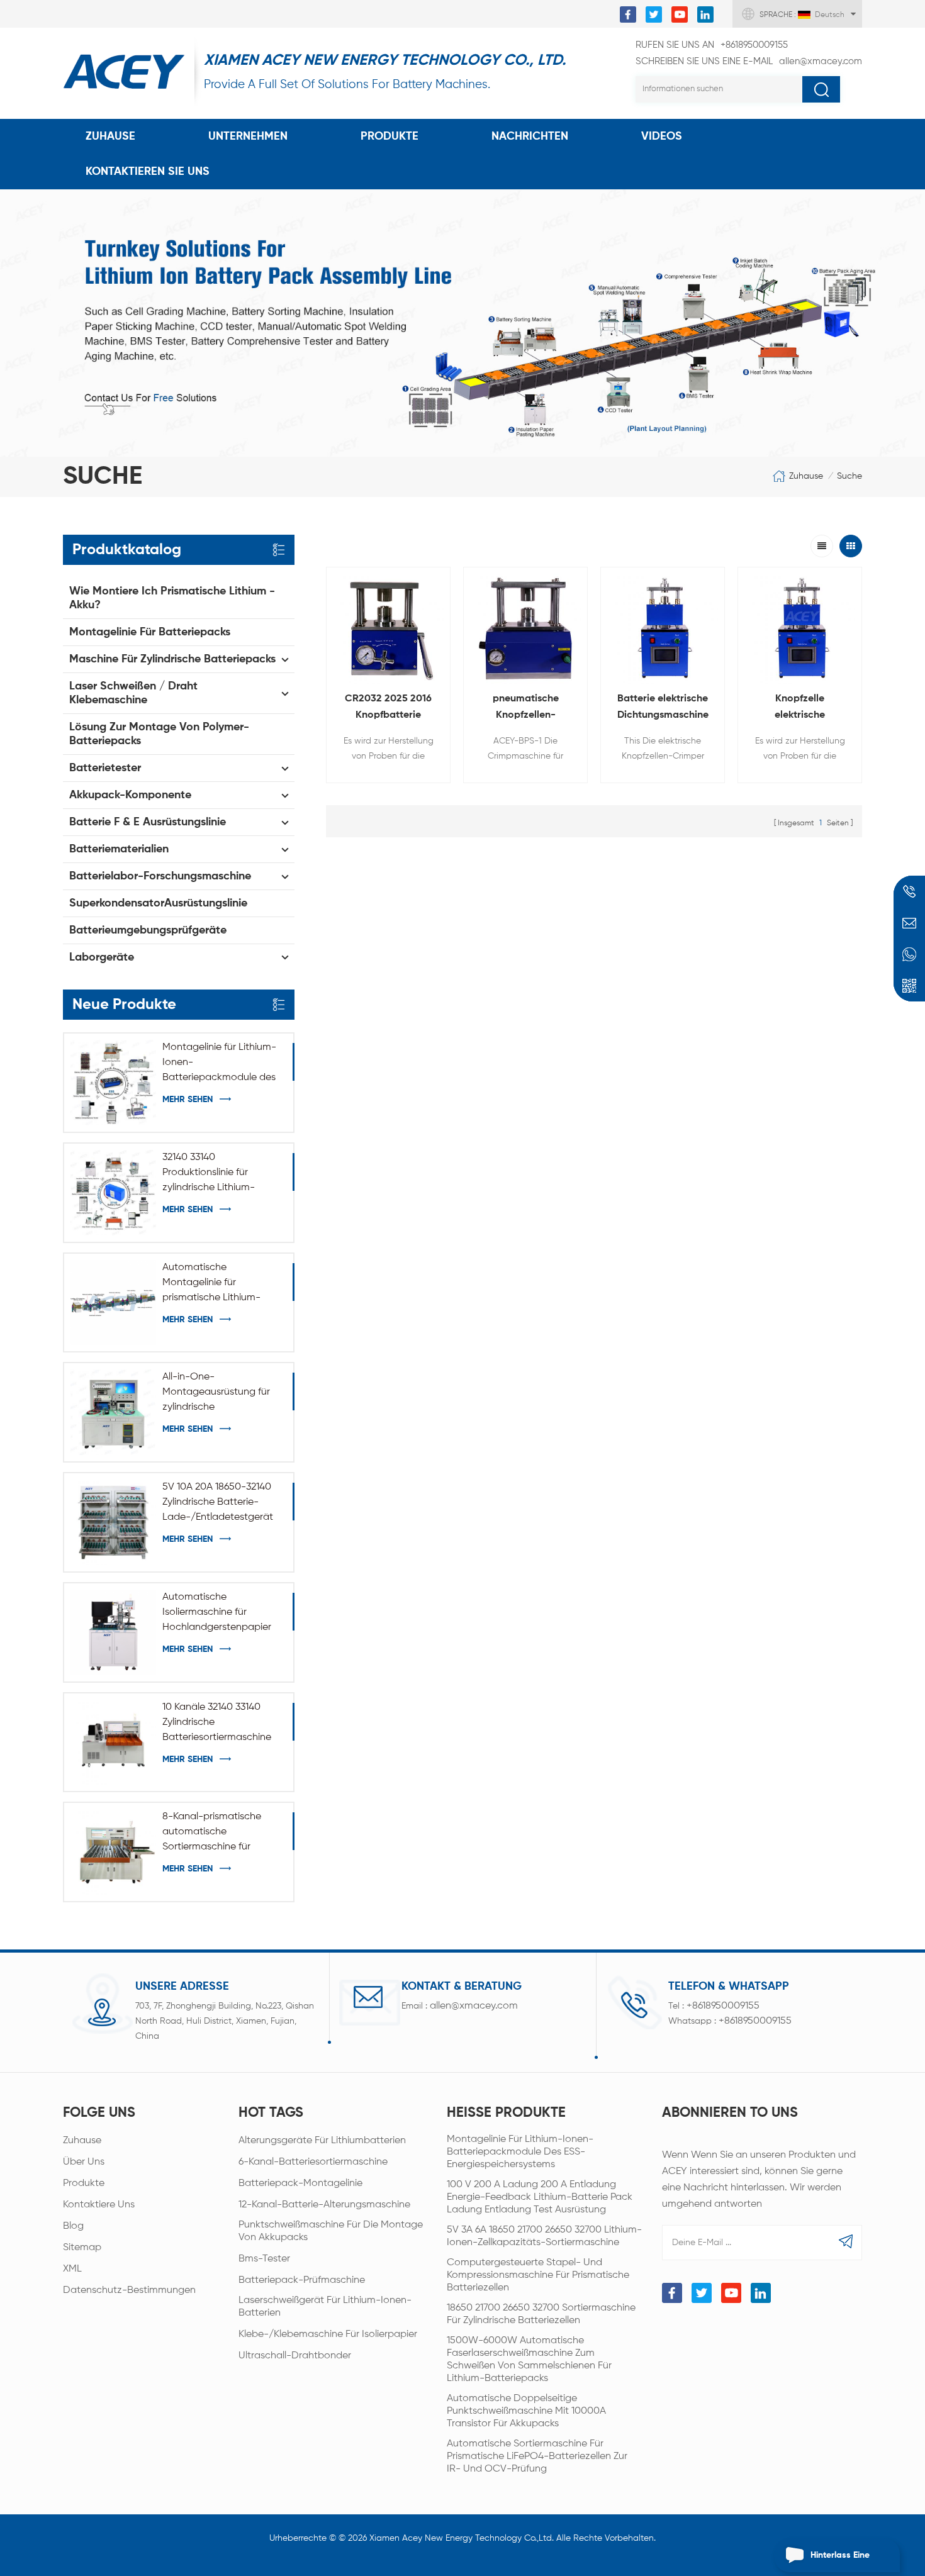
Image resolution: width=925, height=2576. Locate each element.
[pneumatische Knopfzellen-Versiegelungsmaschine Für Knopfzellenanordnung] (525, 629)
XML (72, 2269)
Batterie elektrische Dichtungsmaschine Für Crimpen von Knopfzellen (663, 709)
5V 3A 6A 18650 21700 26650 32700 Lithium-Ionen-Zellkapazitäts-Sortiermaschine (544, 2236)
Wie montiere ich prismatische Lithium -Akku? (172, 598)
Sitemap (82, 2248)
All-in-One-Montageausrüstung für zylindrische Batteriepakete (216, 1393)
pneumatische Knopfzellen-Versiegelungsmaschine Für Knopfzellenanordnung (525, 709)
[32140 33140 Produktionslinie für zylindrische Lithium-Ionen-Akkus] (113, 1193)
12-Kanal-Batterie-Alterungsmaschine (324, 2205)
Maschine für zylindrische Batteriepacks (172, 659)
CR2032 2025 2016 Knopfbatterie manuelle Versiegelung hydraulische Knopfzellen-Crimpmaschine (388, 709)
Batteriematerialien (119, 849)
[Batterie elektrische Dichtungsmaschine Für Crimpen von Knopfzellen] (663, 629)
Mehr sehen (188, 1100)
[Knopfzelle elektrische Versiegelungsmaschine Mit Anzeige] (800, 629)
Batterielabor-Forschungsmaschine (160, 876)
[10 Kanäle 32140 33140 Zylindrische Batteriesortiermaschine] (113, 1742)
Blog (73, 2226)
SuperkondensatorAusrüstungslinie (158, 903)
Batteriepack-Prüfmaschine (302, 2280)
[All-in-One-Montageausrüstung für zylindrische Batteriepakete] (113, 1412)
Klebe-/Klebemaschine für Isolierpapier (328, 2334)
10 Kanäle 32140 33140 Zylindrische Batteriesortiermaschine (217, 1722)
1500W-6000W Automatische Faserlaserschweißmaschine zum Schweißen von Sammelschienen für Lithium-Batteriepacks (529, 2360)
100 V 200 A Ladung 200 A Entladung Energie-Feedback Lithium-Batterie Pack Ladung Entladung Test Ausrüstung (540, 2197)
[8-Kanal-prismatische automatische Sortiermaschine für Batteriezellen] (113, 1852)
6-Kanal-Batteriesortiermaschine (313, 2162)
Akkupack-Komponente (130, 795)
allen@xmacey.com (749, 61)
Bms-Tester (264, 2259)
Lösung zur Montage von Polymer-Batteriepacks (159, 734)
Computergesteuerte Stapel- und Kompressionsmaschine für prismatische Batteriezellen (538, 2275)
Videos (662, 137)
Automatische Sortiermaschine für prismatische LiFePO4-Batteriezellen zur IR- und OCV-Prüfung (537, 2456)
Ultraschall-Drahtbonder (295, 2356)
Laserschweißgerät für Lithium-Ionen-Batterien (325, 2307)
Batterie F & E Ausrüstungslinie (148, 822)
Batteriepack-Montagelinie (300, 2183)
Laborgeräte (102, 957)
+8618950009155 (712, 45)
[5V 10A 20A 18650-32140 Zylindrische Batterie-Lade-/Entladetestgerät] (113, 1522)
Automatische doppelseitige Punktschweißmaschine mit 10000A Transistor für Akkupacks (526, 2411)
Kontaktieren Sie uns (148, 172)
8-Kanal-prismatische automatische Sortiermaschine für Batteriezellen (212, 1833)
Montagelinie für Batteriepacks (150, 632)
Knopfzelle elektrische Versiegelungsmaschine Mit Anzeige (800, 709)
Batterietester (105, 768)
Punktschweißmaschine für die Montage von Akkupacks (331, 2231)
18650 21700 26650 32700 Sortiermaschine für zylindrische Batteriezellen (541, 2314)
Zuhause (110, 137)
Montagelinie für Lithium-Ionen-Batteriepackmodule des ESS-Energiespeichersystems (219, 1064)
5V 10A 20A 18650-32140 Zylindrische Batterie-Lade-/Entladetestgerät (218, 1502)
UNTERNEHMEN (248, 137)
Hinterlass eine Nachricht (840, 2562)
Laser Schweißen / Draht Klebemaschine (133, 693)
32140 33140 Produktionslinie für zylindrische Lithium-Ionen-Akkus (209, 1174)
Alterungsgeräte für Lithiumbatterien (322, 2141)
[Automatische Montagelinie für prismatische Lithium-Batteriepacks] (113, 1303)
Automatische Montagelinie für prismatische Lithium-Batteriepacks (211, 1284)
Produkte (390, 137)
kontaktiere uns (99, 2205)
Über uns (84, 2162)
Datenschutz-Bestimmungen (129, 2290)
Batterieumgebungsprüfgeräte (148, 930)
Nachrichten (530, 137)
